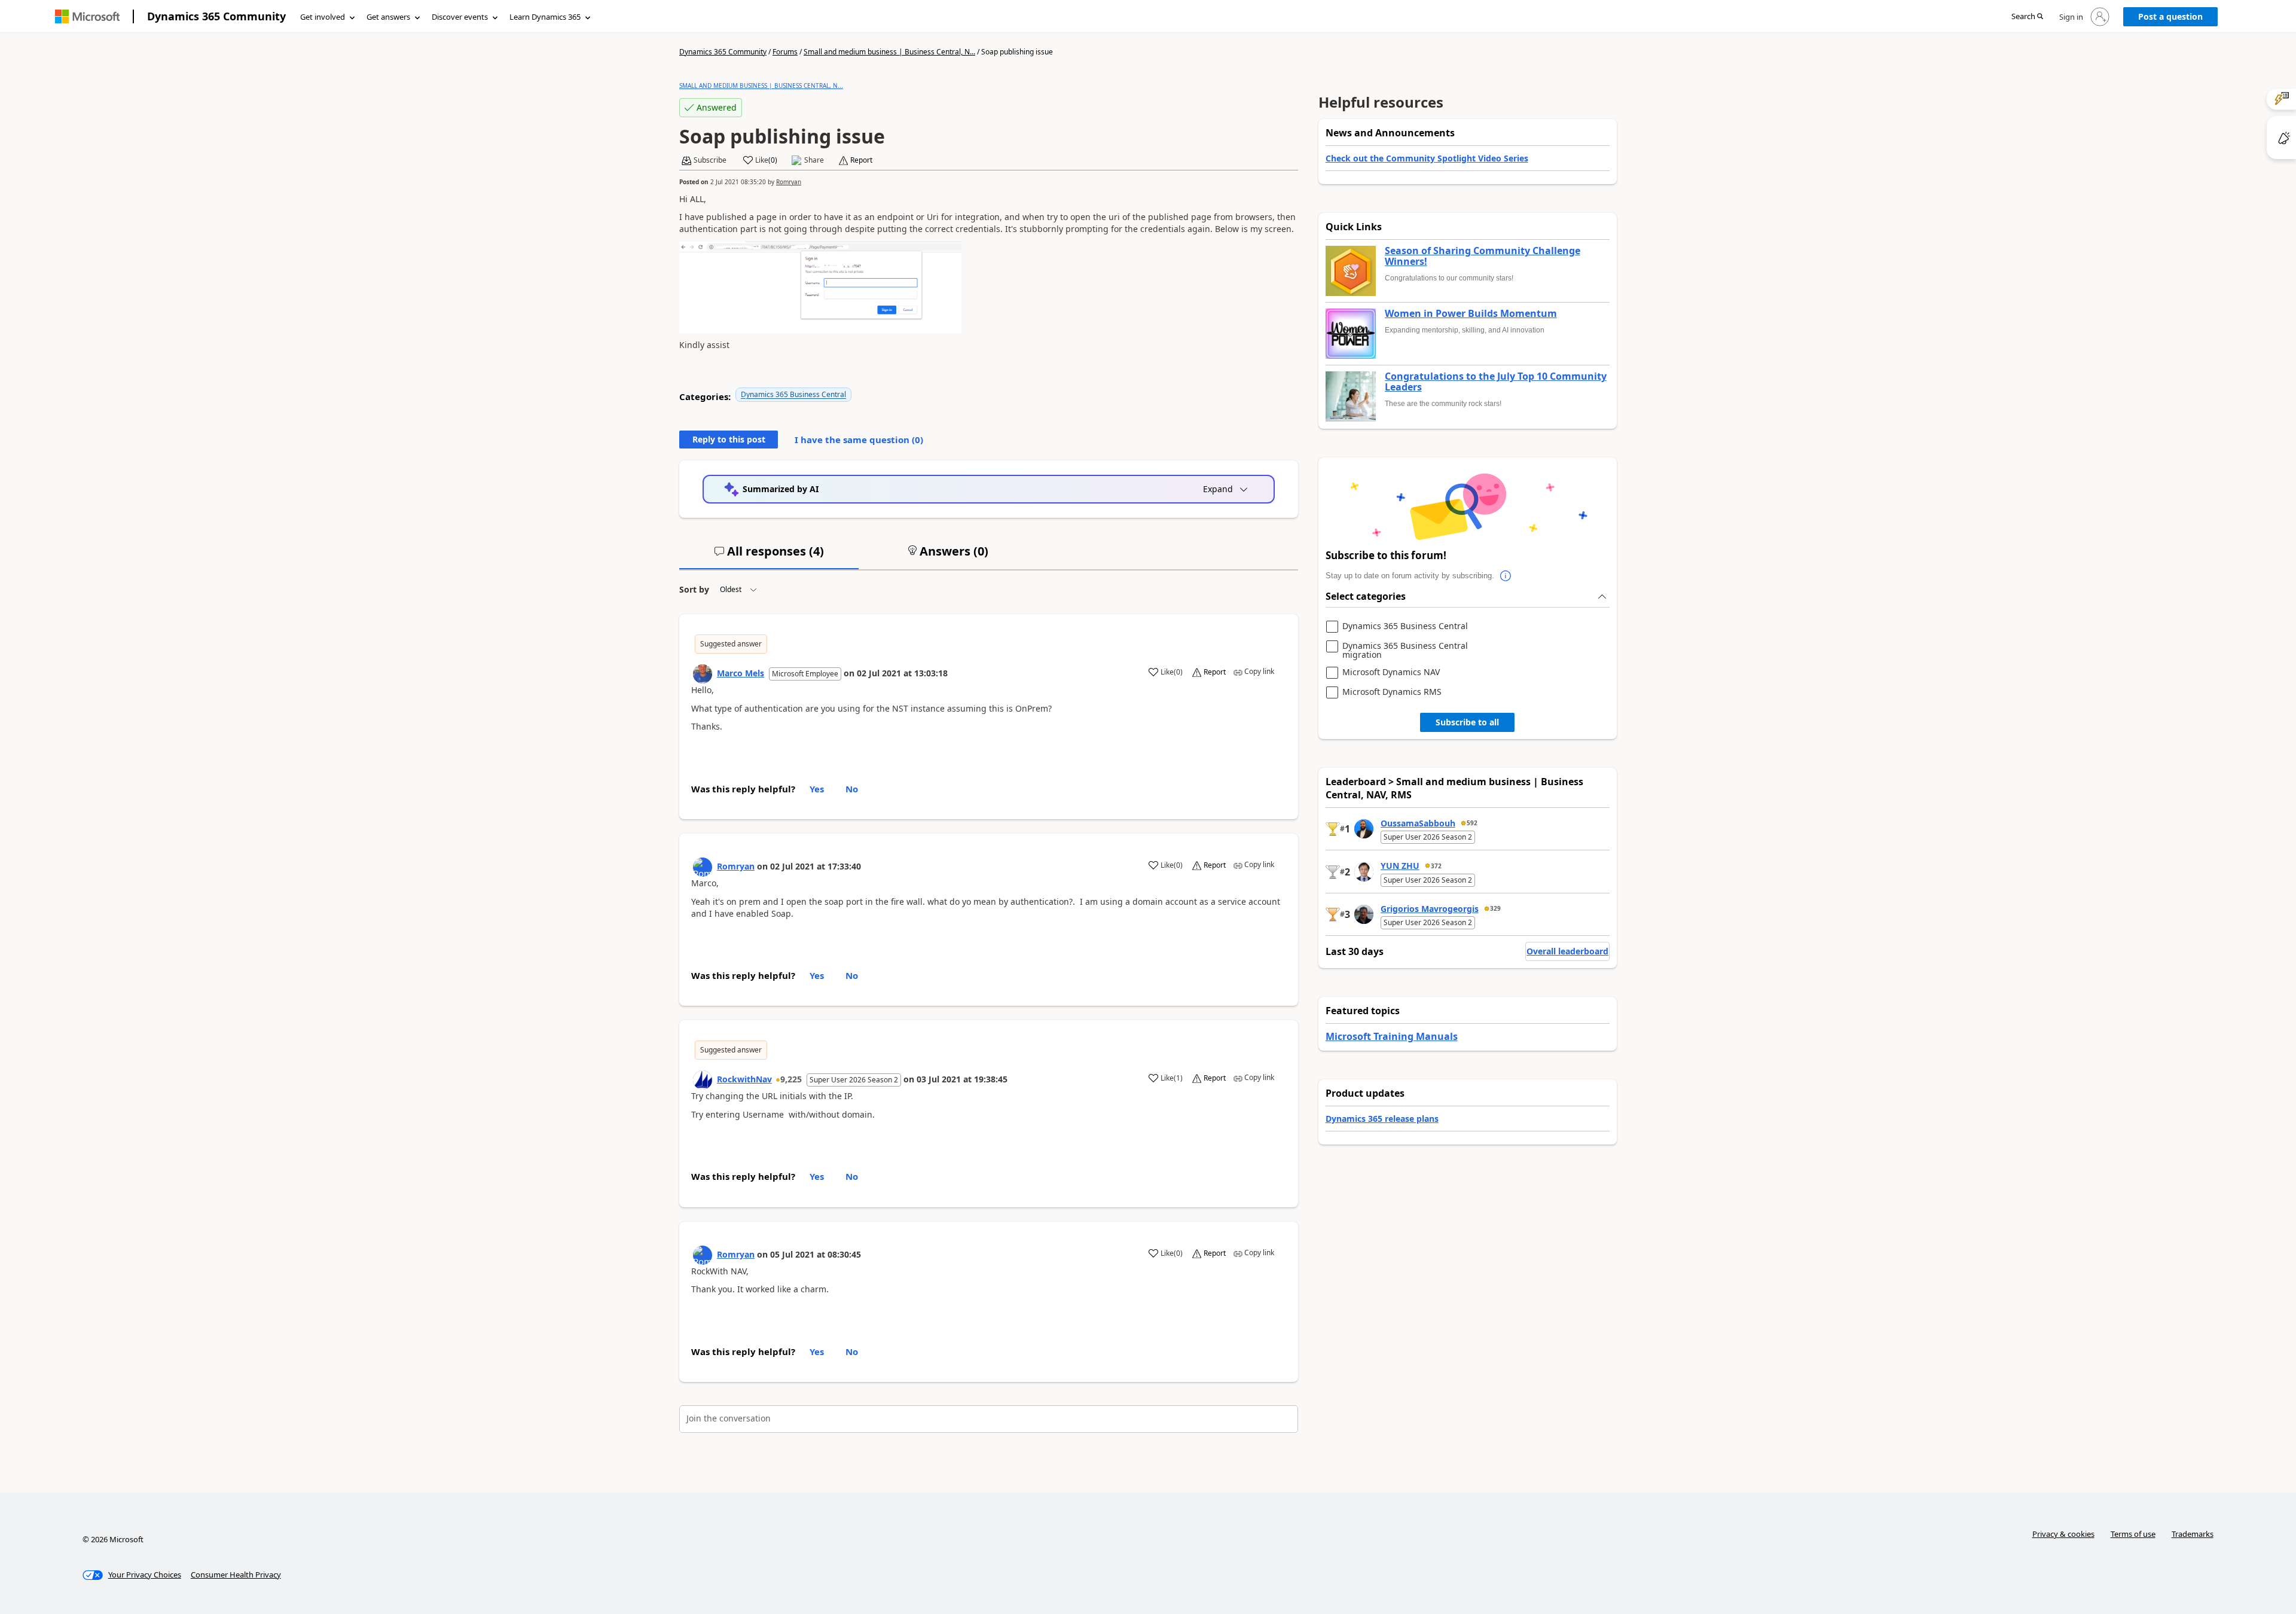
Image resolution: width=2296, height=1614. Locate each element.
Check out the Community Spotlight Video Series (1427, 158)
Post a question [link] (2170, 16)
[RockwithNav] (703, 1080)
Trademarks (2193, 1534)
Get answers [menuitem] (388, 17)
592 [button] (1472, 823)
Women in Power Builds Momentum (1471, 314)
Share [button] (814, 160)
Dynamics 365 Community (216, 16)
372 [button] (1436, 866)
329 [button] (1495, 908)
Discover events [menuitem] (460, 17)
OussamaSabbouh (1418, 823)
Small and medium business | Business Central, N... (889, 52)
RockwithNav (744, 1079)
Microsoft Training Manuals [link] (1392, 1036)
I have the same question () (859, 440)
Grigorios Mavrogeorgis (1430, 909)
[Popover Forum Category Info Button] (1506, 576)
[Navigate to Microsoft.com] (87, 16)
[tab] (769, 556)
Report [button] (861, 160)
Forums (785, 52)
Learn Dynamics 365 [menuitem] (545, 17)
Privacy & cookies (2063, 1534)
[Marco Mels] (703, 674)
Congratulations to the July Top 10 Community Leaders (1496, 382)
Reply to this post (729, 439)
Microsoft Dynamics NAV (1391, 672)
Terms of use (2133, 1534)
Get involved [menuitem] (323, 17)
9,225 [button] (791, 1079)
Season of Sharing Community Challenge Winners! (1483, 256)
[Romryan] (703, 867)
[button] (2027, 17)
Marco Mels (741, 673)
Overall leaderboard (1567, 951)
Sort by (694, 589)
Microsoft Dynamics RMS (1392, 692)
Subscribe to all (1467, 722)
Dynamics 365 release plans (1382, 1119)
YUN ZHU (1400, 866)
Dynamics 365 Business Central (793, 394)
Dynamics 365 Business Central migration (1405, 650)
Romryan (789, 182)
